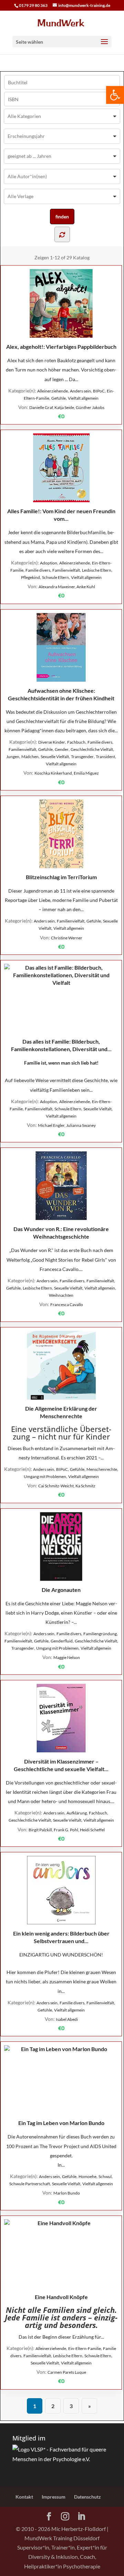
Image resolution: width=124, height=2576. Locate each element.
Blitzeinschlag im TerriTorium (61, 877)
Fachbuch (76, 742)
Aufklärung (77, 1813)
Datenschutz (87, 2497)
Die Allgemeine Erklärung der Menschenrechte (61, 1412)
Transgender (82, 757)
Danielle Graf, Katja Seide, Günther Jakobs (67, 407)
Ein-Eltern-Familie (85, 2348)
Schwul (105, 2176)
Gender (62, 749)
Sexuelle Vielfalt (55, 757)
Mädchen (30, 757)
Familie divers (38, 570)
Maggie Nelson (67, 1657)
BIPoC (99, 391)
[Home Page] (62, 23)
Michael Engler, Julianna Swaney (67, 1125)
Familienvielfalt (66, 570)
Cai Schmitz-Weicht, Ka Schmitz (67, 1486)
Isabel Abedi (67, 2019)
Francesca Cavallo (67, 1305)
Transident (105, 757)
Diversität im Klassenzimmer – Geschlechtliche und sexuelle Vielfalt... (61, 1765)
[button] (115, 95)
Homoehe (87, 2176)
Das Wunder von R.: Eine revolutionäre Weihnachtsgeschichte (61, 1233)
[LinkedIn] (81, 2517)
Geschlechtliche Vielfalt (92, 749)
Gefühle (59, 398)
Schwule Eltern (55, 577)
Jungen (13, 757)
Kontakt (24, 2497)
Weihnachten (61, 1295)
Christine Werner (67, 938)
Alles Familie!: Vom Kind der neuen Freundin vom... (61, 515)
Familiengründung (100, 1634)
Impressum (54, 2497)
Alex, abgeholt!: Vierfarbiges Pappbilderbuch (61, 347)
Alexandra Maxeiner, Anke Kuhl (67, 587)
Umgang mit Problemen (45, 1476)
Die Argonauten (61, 1590)
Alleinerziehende (53, 391)
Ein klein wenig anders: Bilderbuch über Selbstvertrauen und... (61, 1937)
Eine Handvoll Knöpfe (61, 2297)
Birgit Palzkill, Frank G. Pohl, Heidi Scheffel (67, 1830)
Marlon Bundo (67, 2193)
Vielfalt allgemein (83, 398)
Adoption (49, 563)
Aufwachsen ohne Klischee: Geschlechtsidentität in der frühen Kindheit (61, 694)
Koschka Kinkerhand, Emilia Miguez (67, 773)
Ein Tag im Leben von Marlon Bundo (61, 2123)
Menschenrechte (102, 1469)
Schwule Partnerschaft (30, 2184)
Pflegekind (30, 577)
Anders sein (80, 391)
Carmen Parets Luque (67, 2372)
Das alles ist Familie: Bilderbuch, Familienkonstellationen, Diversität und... (61, 1045)
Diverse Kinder (52, 742)
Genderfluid (62, 1641)
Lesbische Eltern (97, 570)
